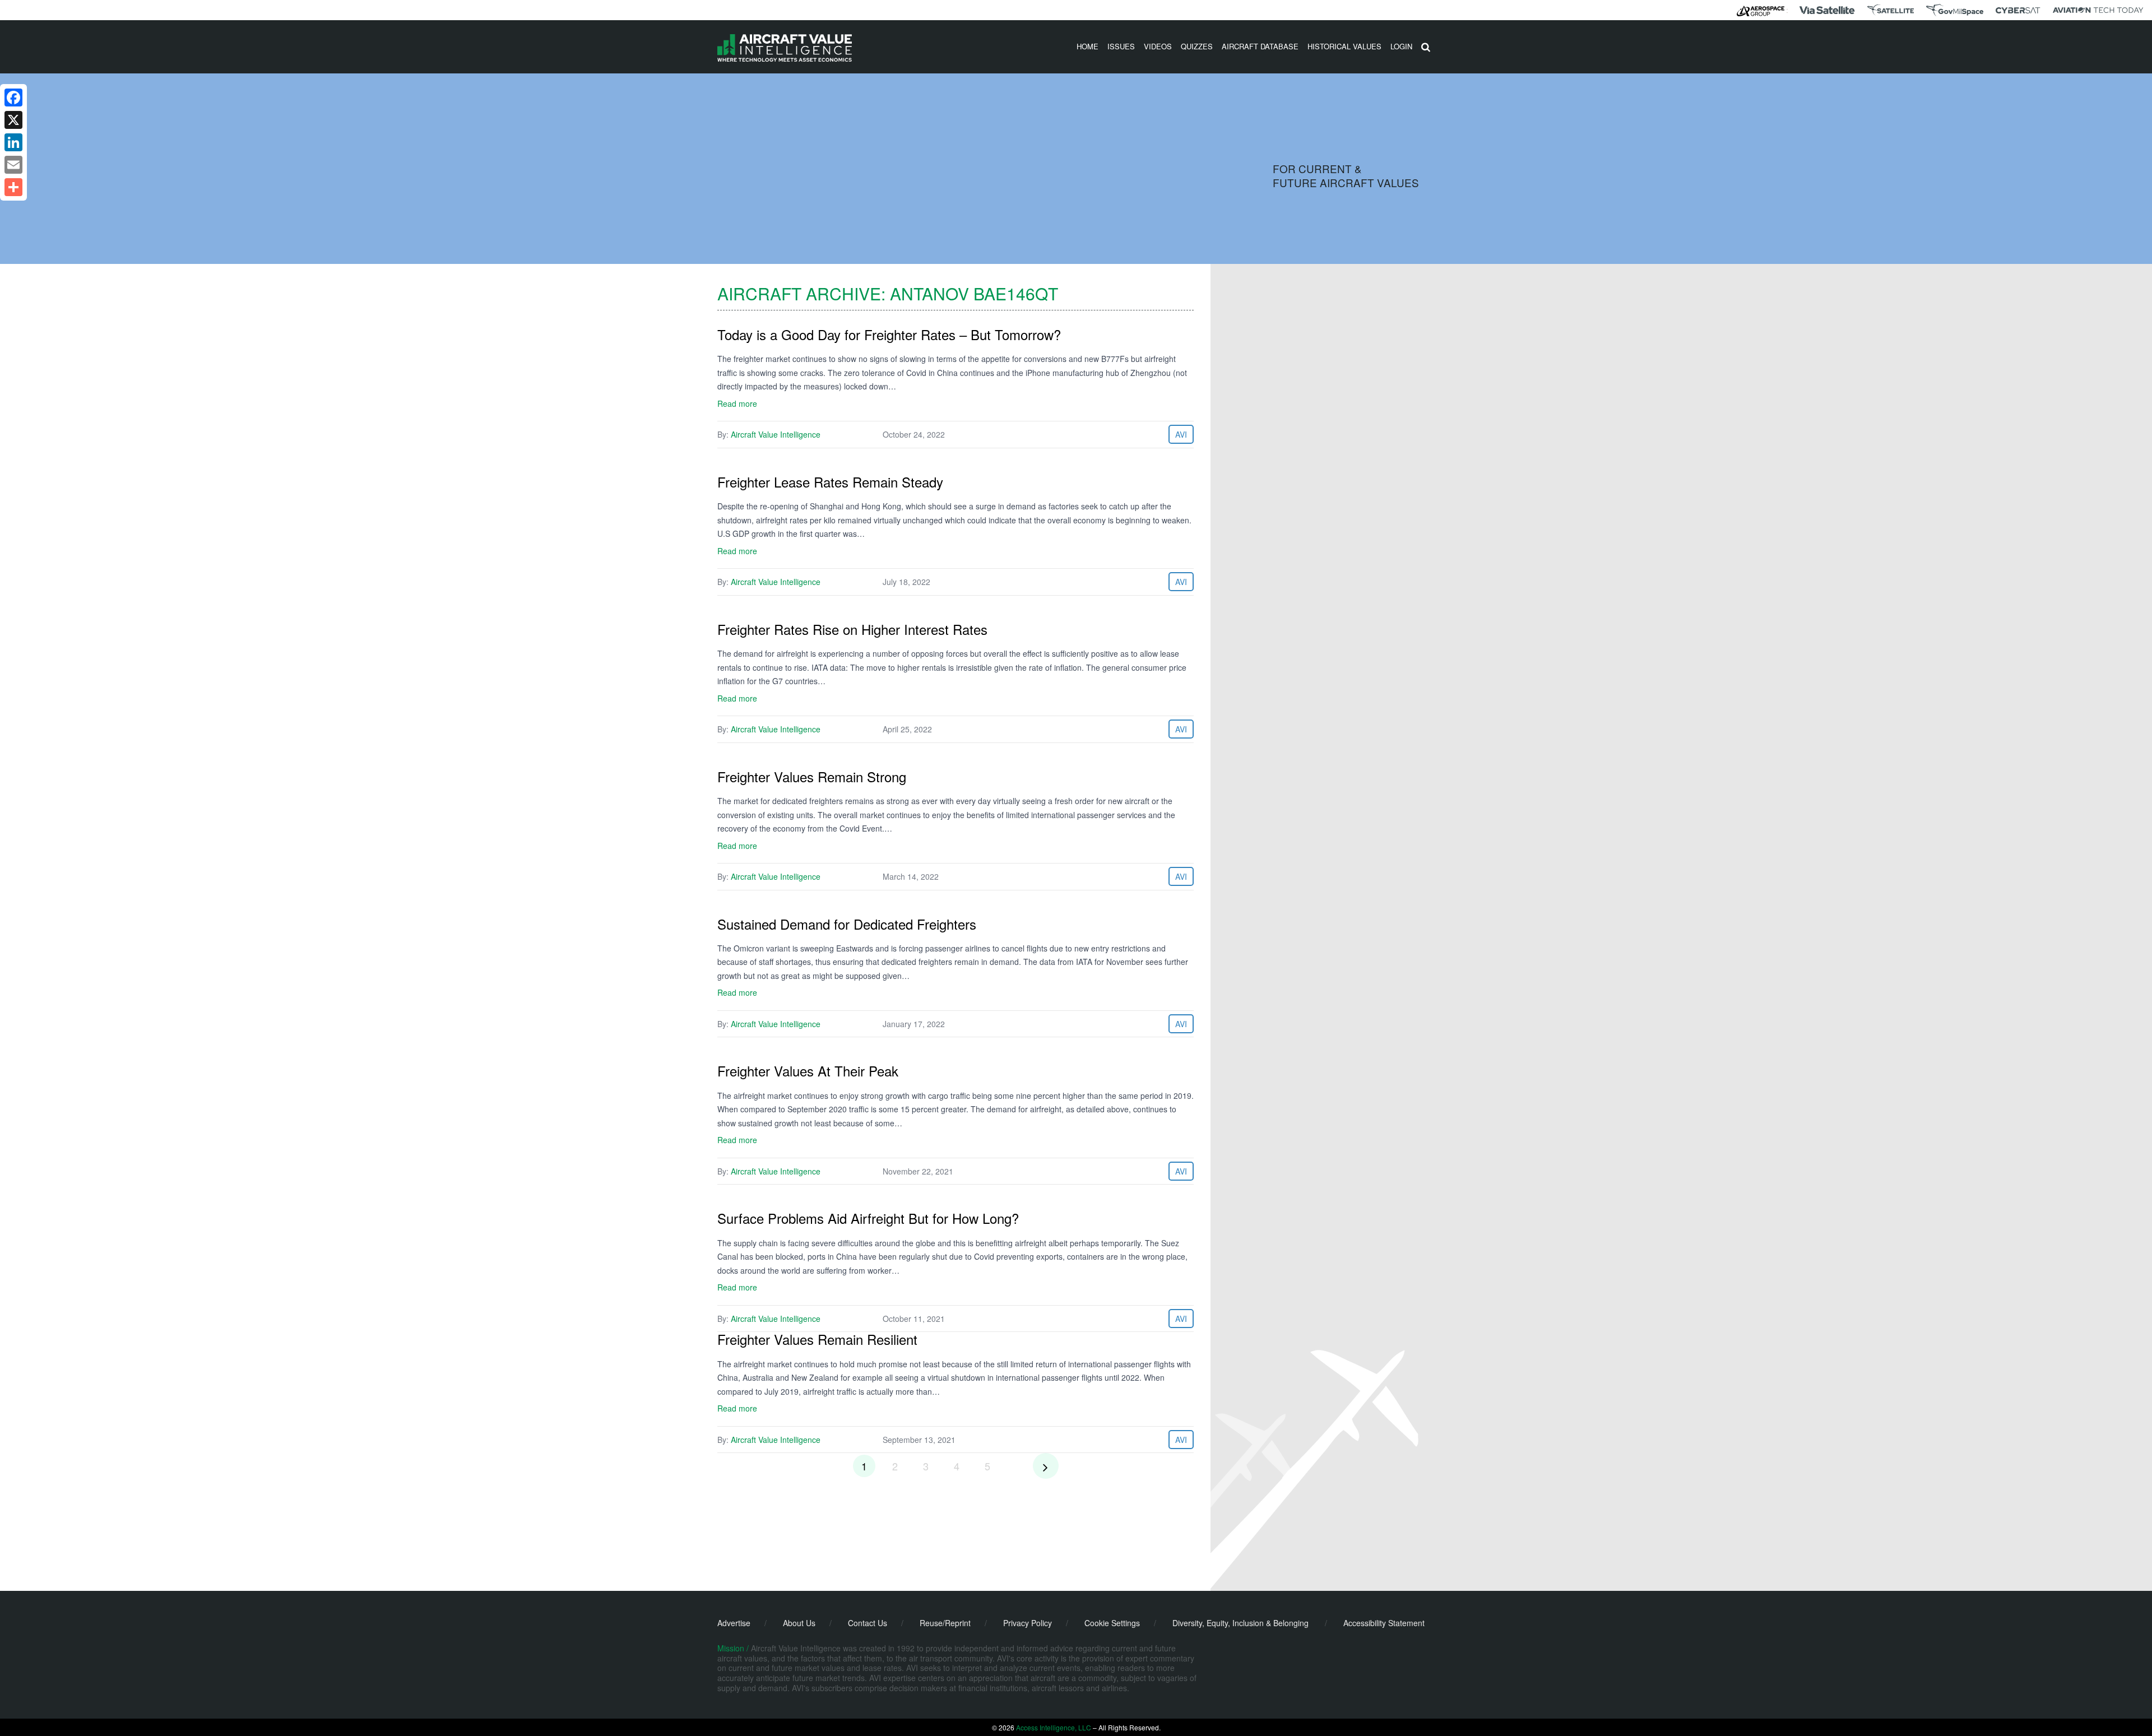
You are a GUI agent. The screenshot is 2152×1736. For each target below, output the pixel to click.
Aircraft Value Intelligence (776, 434)
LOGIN (1401, 46)
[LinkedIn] (13, 142)
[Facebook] (13, 98)
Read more (737, 403)
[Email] (13, 165)
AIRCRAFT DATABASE (1260, 46)
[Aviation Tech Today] (2098, 10)
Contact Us (868, 1623)
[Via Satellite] (1827, 10)
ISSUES (1121, 46)
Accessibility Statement (1384, 1623)
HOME (1087, 46)
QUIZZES (1197, 46)
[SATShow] (1891, 10)
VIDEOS (1158, 46)
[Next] (1046, 1466)
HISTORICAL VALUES (1344, 46)
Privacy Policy (1028, 1623)
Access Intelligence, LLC (1054, 1727)
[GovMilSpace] (1955, 10)
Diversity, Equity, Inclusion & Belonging (1240, 1623)
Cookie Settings (1112, 1623)
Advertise (734, 1623)
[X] (13, 120)
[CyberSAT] (2018, 10)
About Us (799, 1623)
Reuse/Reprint (945, 1623)
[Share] (13, 187)
